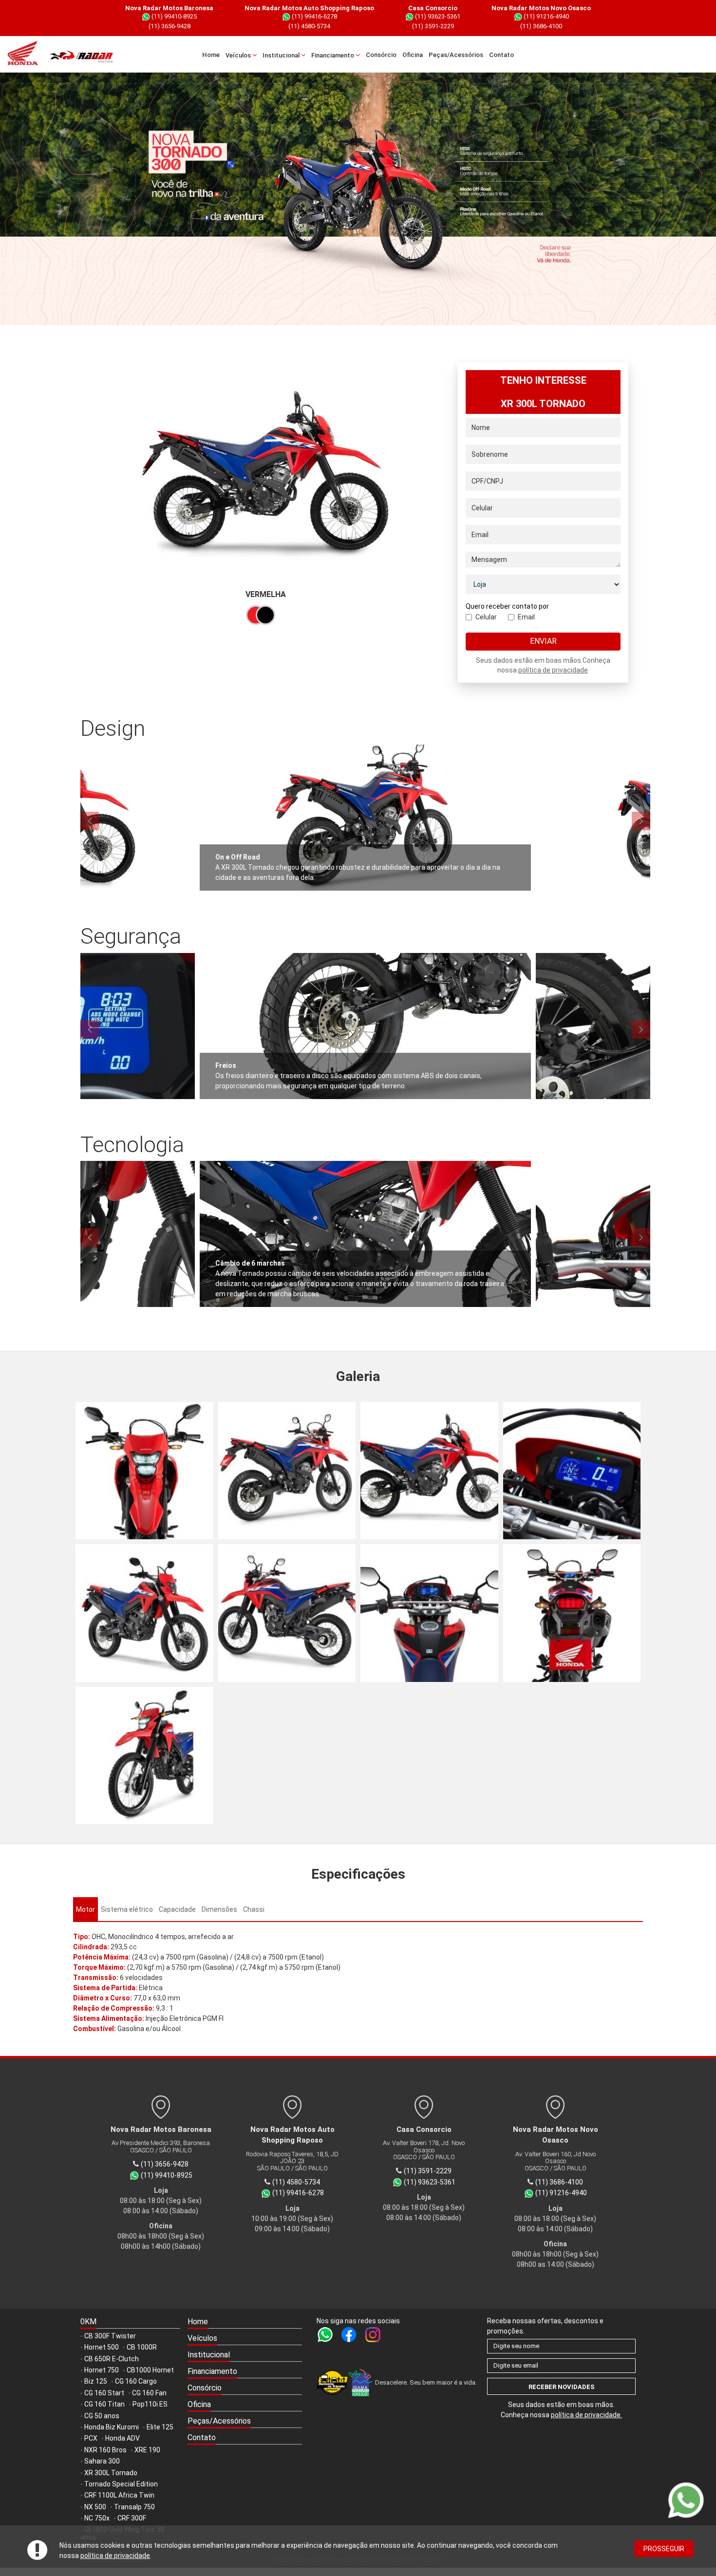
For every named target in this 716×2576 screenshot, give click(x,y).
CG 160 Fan (149, 2393)
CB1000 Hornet (150, 2370)
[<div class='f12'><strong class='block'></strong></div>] (144, 1471)
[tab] (85, 1909)
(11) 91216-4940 (546, 16)
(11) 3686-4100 (541, 26)
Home (211, 55)
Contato (501, 55)
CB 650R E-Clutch (112, 2359)
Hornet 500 (102, 2347)
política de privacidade (115, 2556)
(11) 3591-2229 (433, 26)
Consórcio (381, 55)
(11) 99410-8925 (173, 16)
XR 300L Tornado (111, 2473)
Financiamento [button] (333, 55)
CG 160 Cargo (136, 2381)
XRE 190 (147, 2450)
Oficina (413, 55)
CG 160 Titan (104, 2404)
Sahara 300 (102, 2461)
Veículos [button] (239, 55)
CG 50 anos (102, 2416)
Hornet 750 (102, 2370)
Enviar (543, 641)
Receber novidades (562, 2387)
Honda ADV (122, 2438)
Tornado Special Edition (121, 2484)
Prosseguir (664, 2549)
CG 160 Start (104, 2393)
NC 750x (97, 2518)
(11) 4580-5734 (309, 26)
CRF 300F (132, 2518)
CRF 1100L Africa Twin (119, 2495)
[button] (245, 2339)
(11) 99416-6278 (314, 16)
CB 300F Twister (110, 2336)
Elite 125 (160, 2427)
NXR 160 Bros (105, 2450)
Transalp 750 (134, 2507)
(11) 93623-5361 (437, 16)
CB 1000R (142, 2347)
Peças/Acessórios (456, 55)
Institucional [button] (282, 55)
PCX (91, 2438)
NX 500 (95, 2507)
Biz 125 (96, 2381)
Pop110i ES (150, 2404)
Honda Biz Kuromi (112, 2427)
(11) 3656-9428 (170, 26)
